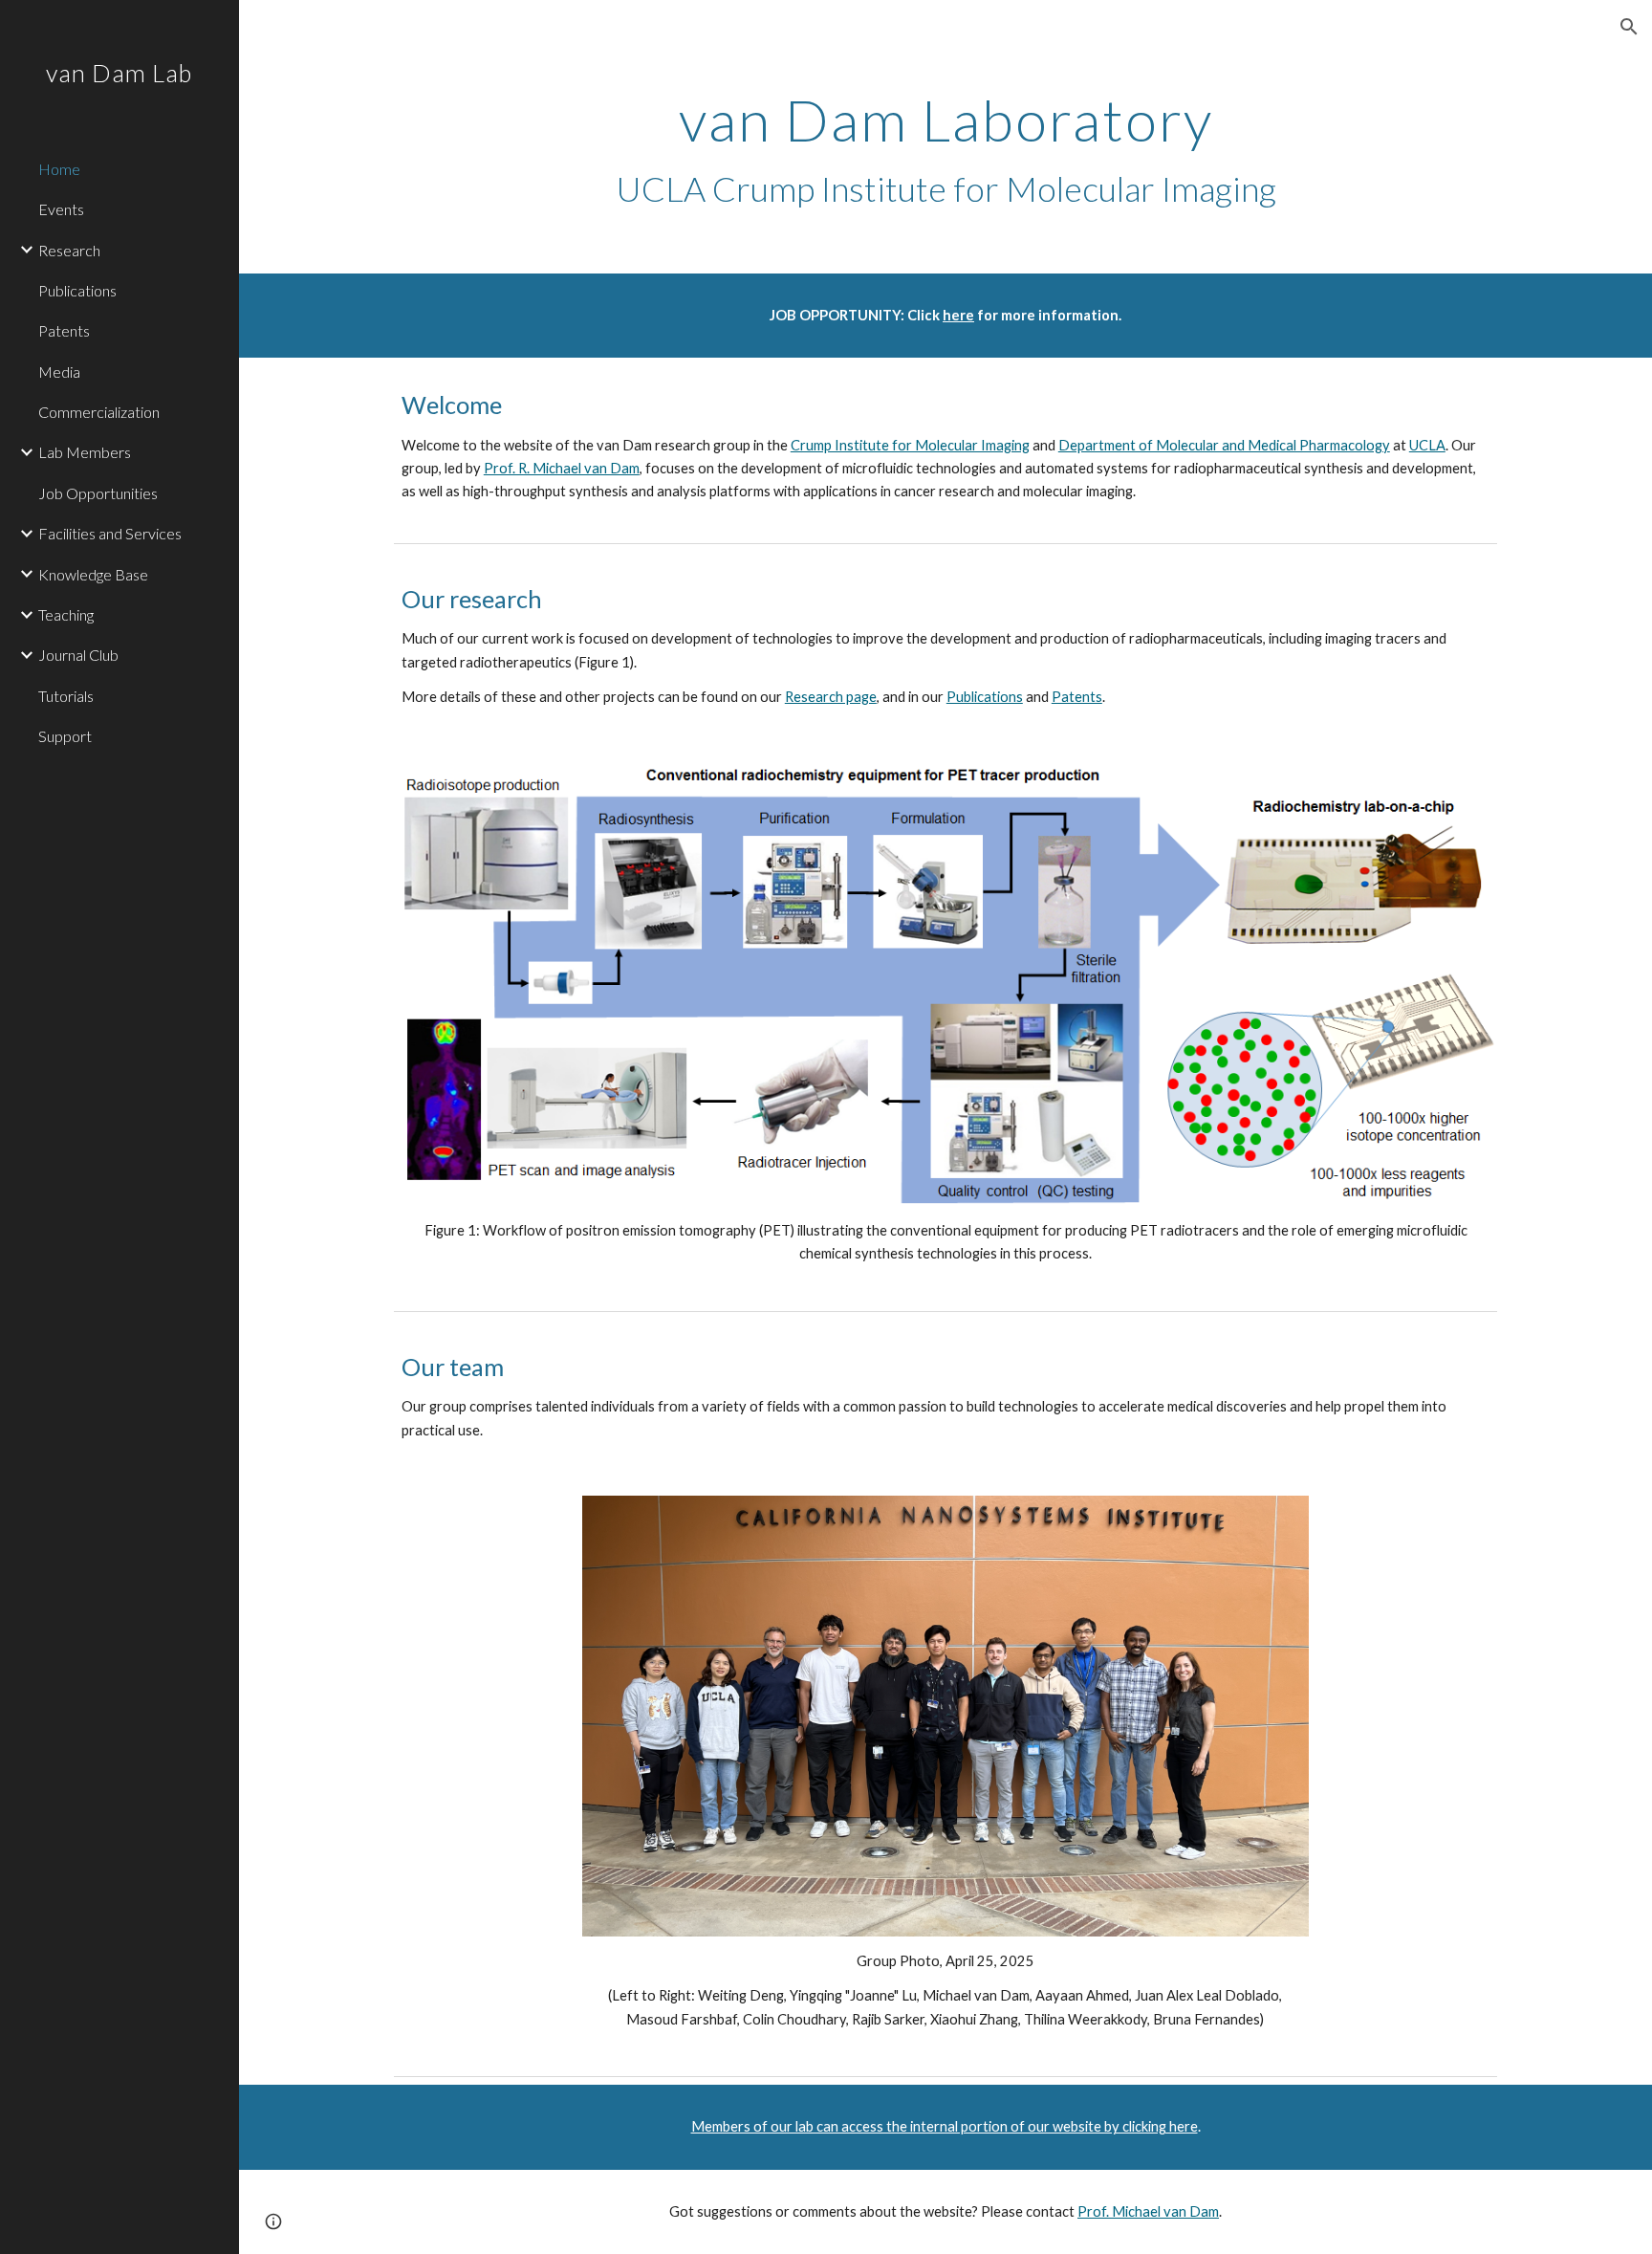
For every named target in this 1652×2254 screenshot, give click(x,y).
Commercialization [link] (99, 412)
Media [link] (59, 372)
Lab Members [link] (85, 452)
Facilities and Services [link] (110, 533)
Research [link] (69, 250)
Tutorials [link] (66, 696)
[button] (1629, 27)
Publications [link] (77, 290)
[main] (946, 150)
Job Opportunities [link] (98, 493)
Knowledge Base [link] (93, 574)
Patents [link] (64, 330)
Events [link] (61, 209)
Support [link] (65, 736)
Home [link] (59, 169)
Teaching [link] (66, 614)
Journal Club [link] (78, 655)
